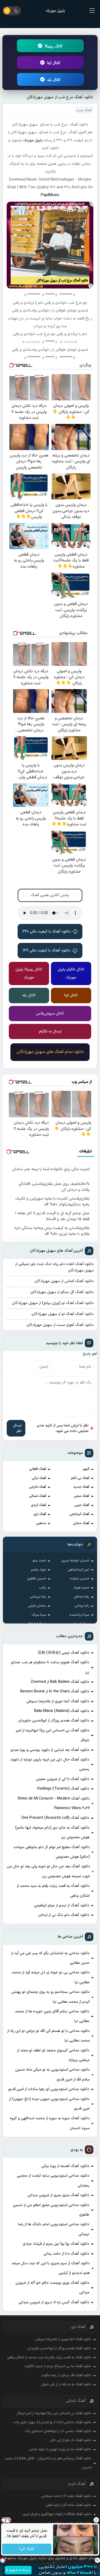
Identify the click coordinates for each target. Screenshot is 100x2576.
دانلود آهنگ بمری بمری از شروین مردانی (58, 2195)
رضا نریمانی (38, 1597)
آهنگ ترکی (39, 1478)
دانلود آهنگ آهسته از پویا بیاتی (65, 2166)
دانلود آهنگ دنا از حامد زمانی (66, 2254)
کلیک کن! (27, 2549)
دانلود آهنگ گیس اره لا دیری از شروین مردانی (54, 2302)
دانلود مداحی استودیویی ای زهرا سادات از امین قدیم (49, 2089)
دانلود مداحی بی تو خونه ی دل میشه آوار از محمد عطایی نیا (51, 1977)
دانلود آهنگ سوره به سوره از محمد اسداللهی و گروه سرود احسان (50, 2123)
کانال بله (54, 79)
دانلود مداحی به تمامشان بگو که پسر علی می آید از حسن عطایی (50, 1958)
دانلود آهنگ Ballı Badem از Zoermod (60, 1682)
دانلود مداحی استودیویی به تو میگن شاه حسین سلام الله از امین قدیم (52, 2075)
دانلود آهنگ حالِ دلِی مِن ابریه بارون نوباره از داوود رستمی (50, 1764)
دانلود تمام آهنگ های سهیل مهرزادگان (50, 1052)
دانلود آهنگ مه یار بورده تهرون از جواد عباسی (60, 2449)
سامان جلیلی (37, 1606)
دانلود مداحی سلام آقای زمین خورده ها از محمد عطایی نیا (52, 2016)
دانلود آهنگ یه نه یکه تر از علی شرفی (66, 2384)
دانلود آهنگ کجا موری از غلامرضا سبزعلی (58, 1701)
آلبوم (86, 1469)
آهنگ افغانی (38, 1469)
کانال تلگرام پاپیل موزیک (71, 973)
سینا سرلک (39, 1615)
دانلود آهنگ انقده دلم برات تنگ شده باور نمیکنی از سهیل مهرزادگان (54, 1267)
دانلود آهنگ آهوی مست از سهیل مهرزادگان (60, 1325)
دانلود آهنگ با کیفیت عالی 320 (47, 932)
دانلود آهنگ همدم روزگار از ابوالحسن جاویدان (54, 1721)
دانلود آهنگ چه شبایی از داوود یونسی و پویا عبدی (50, 1750)
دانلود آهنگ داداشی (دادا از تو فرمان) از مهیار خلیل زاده (53, 2422)
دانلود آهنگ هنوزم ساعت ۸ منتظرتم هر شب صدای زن (50, 1667)
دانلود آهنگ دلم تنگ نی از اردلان (64, 1915)
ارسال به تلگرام (50, 1031)
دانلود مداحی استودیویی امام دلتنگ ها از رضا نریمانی (53, 2229)
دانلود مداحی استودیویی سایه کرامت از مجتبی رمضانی (53, 2181)
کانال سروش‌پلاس (50, 1014)
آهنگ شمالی (38, 1496)
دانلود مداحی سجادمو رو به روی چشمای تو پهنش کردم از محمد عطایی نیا (51, 1997)
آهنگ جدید (81, 1487)
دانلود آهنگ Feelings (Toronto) (63, 1789)
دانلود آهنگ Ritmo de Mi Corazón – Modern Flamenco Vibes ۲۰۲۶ (54, 1803)
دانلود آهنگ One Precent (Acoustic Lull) (55, 1818)
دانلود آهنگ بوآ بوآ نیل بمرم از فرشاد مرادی (56, 2244)
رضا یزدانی (82, 1606)
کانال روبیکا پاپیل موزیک (29, 973)
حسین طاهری (37, 1579)
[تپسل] (3, 2560)
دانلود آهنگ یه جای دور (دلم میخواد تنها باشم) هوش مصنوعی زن (52, 1833)
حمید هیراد (81, 1588)
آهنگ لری (40, 1514)
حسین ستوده (80, 1579)
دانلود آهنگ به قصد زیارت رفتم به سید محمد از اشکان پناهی (53, 1891)
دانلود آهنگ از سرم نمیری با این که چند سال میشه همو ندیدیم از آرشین (51, 2268)
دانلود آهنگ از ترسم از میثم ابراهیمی (62, 1905)
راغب (43, 1588)
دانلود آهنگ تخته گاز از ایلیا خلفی (69, 2505)
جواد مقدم (39, 1570)
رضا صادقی (81, 1597)
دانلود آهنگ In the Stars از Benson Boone (55, 1691)
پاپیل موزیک (55, 11)
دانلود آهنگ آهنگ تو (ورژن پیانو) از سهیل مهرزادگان (53, 1303)
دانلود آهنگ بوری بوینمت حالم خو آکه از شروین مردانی (52, 2288)
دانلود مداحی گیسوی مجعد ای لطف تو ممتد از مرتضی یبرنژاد (53, 2055)
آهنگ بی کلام (80, 1478)
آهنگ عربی (82, 1505)
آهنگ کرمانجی (79, 1514)
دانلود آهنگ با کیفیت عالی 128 (47, 951)
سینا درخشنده (79, 1615)
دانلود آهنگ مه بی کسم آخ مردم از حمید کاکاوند (58, 2366)
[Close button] (97, 2560)
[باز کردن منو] (92, 11)
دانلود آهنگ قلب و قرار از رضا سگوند (66, 2375)
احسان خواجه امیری (75, 1561)
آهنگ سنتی (82, 1496)
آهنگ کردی (39, 1505)
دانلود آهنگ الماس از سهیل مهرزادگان (64, 1281)
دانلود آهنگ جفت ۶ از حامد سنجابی (66, 2496)
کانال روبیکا (54, 46)
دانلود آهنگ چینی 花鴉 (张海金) (63, 1653)
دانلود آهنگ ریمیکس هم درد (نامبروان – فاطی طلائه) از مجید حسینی (48, 2463)
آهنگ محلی (81, 1523)
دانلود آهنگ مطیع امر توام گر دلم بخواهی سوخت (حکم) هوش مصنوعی (51, 1852)
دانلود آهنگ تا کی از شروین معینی (63, 1779)
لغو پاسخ (90, 1354)
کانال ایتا (54, 63)
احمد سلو (39, 1561)
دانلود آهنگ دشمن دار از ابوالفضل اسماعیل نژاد (58, 2431)
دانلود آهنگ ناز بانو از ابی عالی (71, 2440)
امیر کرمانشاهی (79, 1570)
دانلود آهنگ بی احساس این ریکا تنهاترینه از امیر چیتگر (52, 1735)
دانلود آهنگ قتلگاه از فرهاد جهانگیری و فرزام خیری (57, 2514)
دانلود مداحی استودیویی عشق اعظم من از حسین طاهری (51, 2210)
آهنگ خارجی (38, 1487)
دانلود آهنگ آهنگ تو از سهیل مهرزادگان (63, 1314)
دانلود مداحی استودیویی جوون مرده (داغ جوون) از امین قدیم (49, 2104)
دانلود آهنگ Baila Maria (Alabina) (62, 1711)
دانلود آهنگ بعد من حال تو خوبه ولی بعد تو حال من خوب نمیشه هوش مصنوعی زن (48, 1871)
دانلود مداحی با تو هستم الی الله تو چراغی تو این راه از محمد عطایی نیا (48, 2036)
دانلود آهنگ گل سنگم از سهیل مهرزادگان (62, 1292)
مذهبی (41, 1523)
